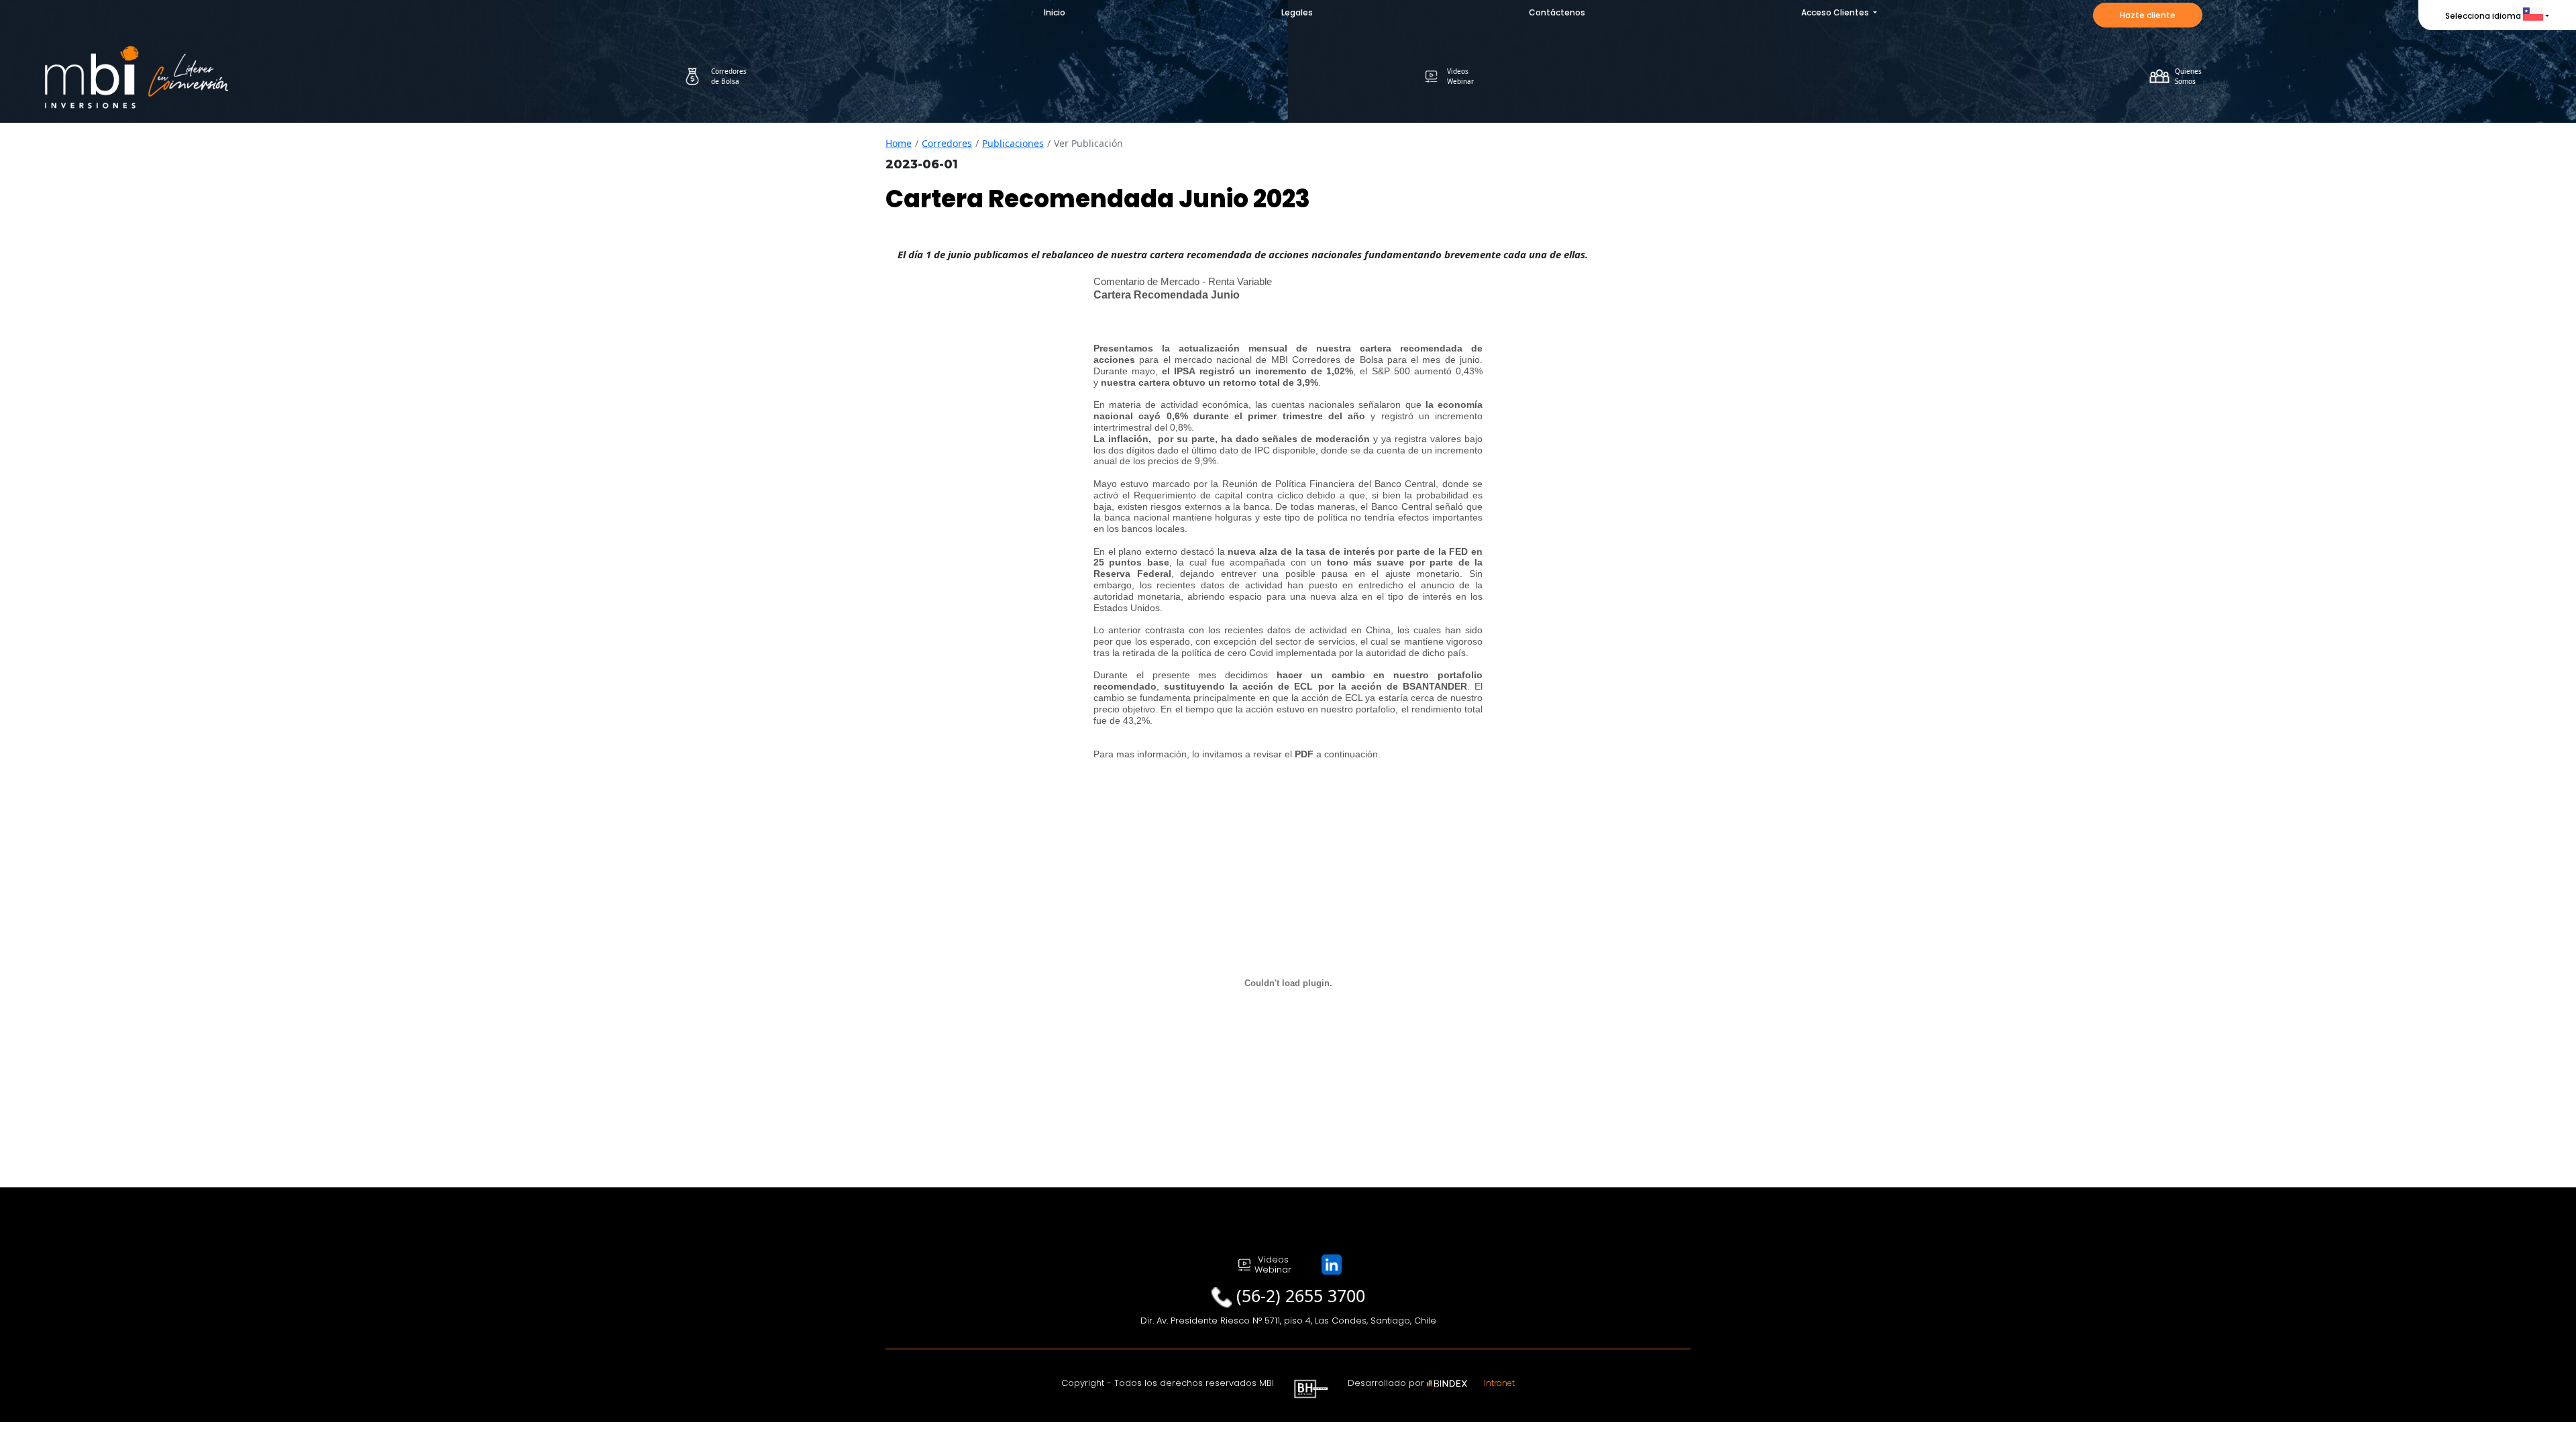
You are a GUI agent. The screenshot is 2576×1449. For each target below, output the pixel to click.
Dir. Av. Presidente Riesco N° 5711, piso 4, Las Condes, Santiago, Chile (1288, 1321)
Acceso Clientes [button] (1836, 12)
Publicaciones (1013, 143)
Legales (1297, 12)
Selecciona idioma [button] (2483, 16)
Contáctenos (1557, 12)
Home (899, 143)
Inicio (1055, 12)
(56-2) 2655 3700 (1301, 1295)
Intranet (1499, 1383)
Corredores (947, 143)
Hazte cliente (2148, 15)
